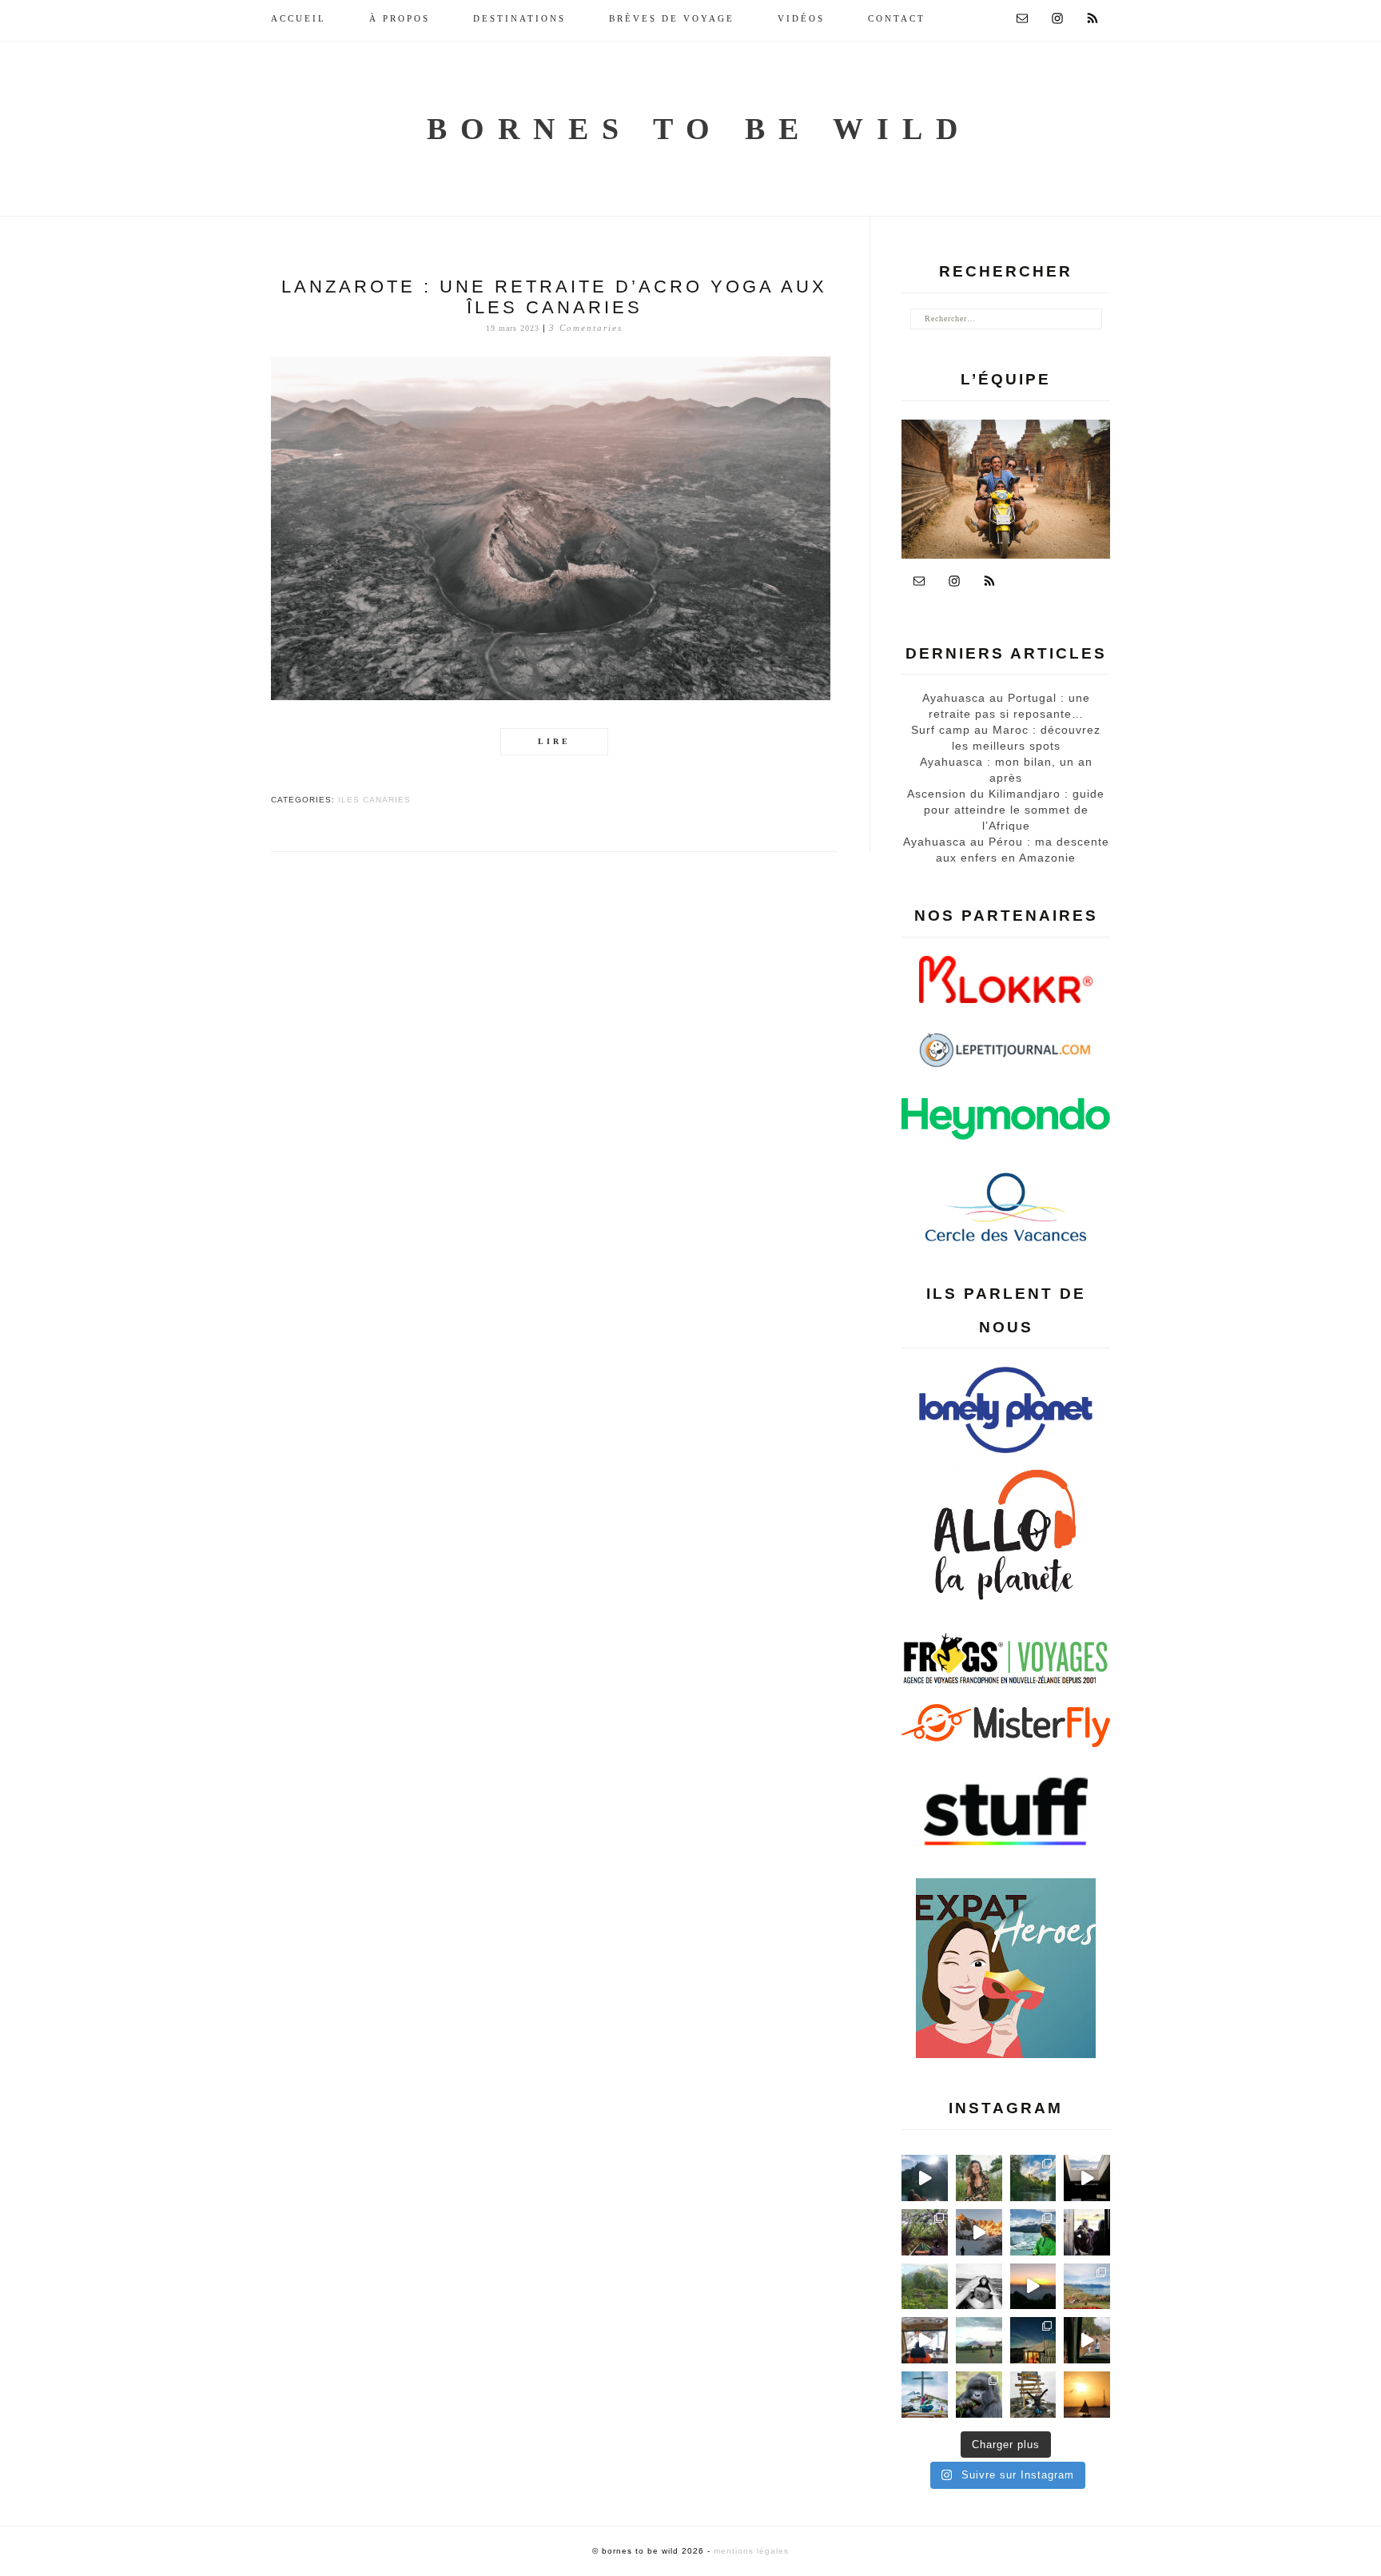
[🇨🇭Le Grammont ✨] (1033, 2287)
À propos (400, 18)
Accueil (298, 18)
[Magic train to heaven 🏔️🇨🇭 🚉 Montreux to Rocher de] (925, 2340)
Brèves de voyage (672, 18)
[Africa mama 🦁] (1087, 2340)
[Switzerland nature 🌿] (925, 2287)
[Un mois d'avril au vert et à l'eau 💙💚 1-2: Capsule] (1033, 2178)
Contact (897, 18)
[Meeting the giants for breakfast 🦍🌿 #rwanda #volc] (979, 2395)
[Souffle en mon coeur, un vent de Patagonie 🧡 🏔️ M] (979, 2232)
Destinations (519, 18)
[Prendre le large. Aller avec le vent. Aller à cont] (1087, 2395)
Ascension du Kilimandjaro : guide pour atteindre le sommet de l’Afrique (1006, 810)
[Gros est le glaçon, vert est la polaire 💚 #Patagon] (1033, 2232)
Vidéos (801, 18)
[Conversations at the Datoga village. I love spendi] (1087, 2232)
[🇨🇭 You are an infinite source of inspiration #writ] (1087, 2178)
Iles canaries (374, 800)
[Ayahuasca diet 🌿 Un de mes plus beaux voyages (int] (925, 2232)
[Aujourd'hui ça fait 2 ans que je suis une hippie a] (925, 2395)
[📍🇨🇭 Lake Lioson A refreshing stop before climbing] (925, 2178)
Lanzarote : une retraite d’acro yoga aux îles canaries (554, 297)
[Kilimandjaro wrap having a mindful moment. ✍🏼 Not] (979, 2287)
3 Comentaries (586, 328)
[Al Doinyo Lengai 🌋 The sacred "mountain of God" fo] (979, 2340)
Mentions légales (751, 2551)
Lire (554, 741)
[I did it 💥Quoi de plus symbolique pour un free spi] (1033, 2395)
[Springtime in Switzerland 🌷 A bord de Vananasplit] (1087, 2287)
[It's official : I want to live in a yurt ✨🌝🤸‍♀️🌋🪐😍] (1033, 2340)
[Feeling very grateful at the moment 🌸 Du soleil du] (979, 2178)
